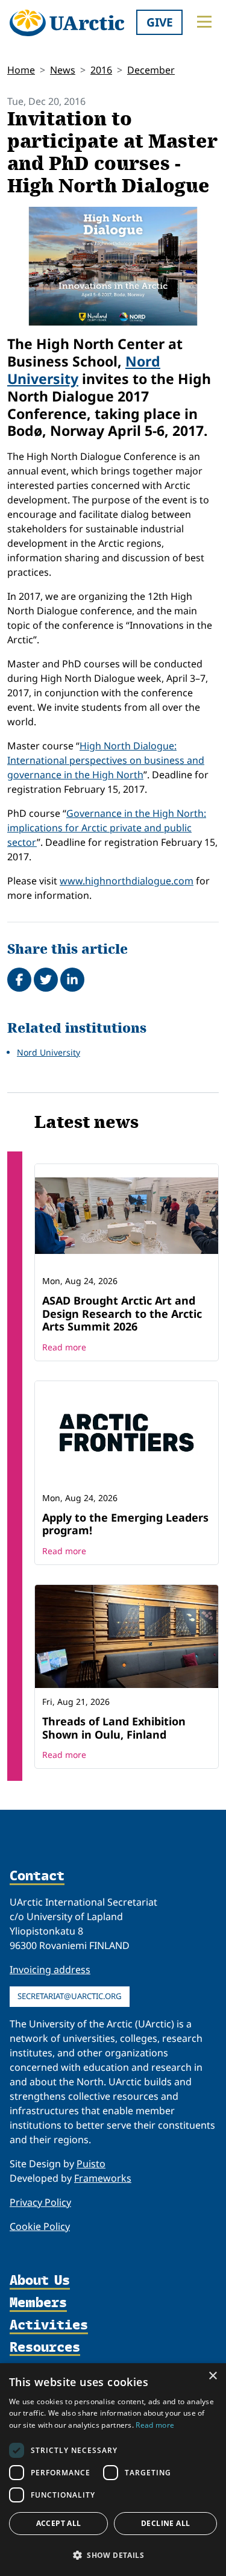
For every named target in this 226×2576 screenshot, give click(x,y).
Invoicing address (50, 1970)
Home (21, 70)
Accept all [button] (59, 2523)
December (151, 70)
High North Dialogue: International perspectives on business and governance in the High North (106, 760)
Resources (45, 2348)
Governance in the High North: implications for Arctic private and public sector (107, 828)
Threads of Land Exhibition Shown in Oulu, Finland (114, 1728)
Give (160, 22)
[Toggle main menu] (204, 22)
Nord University (49, 1052)
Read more (64, 1347)
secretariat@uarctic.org (70, 1996)
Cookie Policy (40, 2226)
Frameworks (103, 2178)
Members (38, 2303)
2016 (101, 70)
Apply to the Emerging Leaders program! (125, 1524)
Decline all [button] (165, 2523)
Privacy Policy (40, 2202)
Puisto (91, 2164)
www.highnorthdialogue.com (127, 881)
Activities (49, 2326)
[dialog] (113, 2470)
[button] (113, 2555)
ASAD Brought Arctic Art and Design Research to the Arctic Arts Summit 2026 (122, 1313)
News (63, 70)
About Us (40, 2281)
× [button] (212, 2376)
